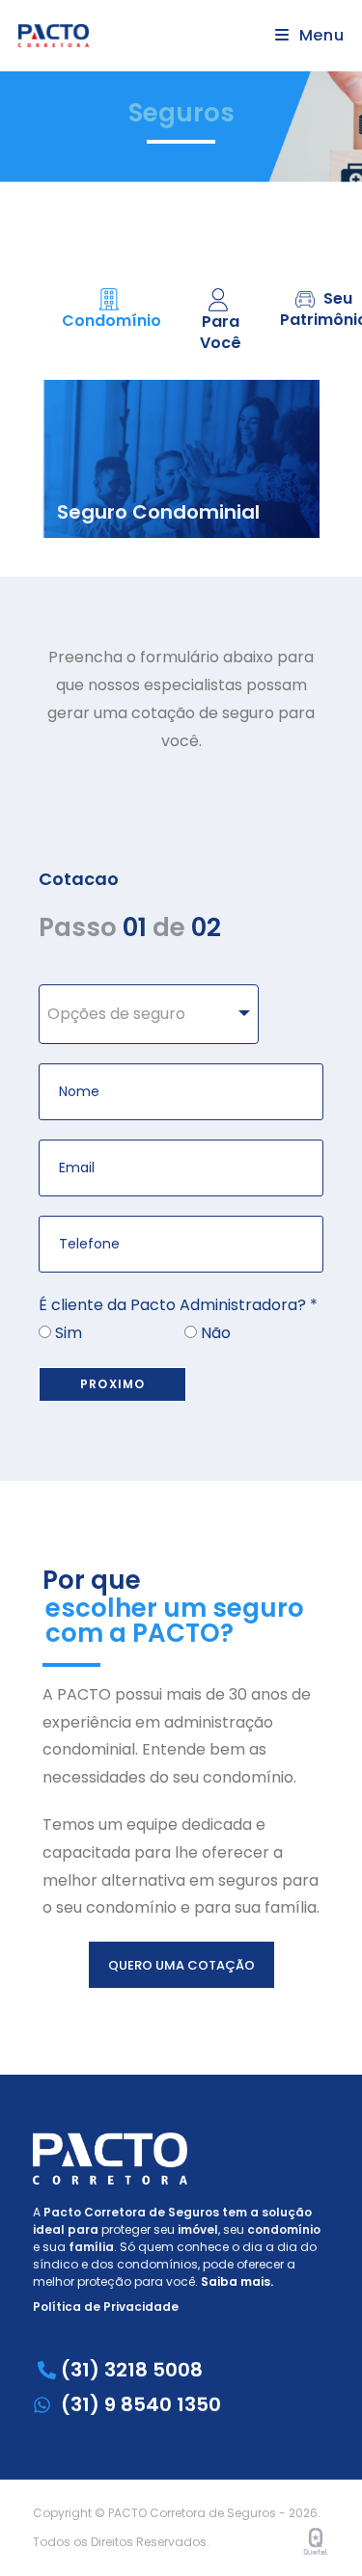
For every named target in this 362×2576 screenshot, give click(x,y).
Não (214, 1333)
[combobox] (149, 1014)
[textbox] (149, 1014)
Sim (67, 1333)
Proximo (112, 1384)
